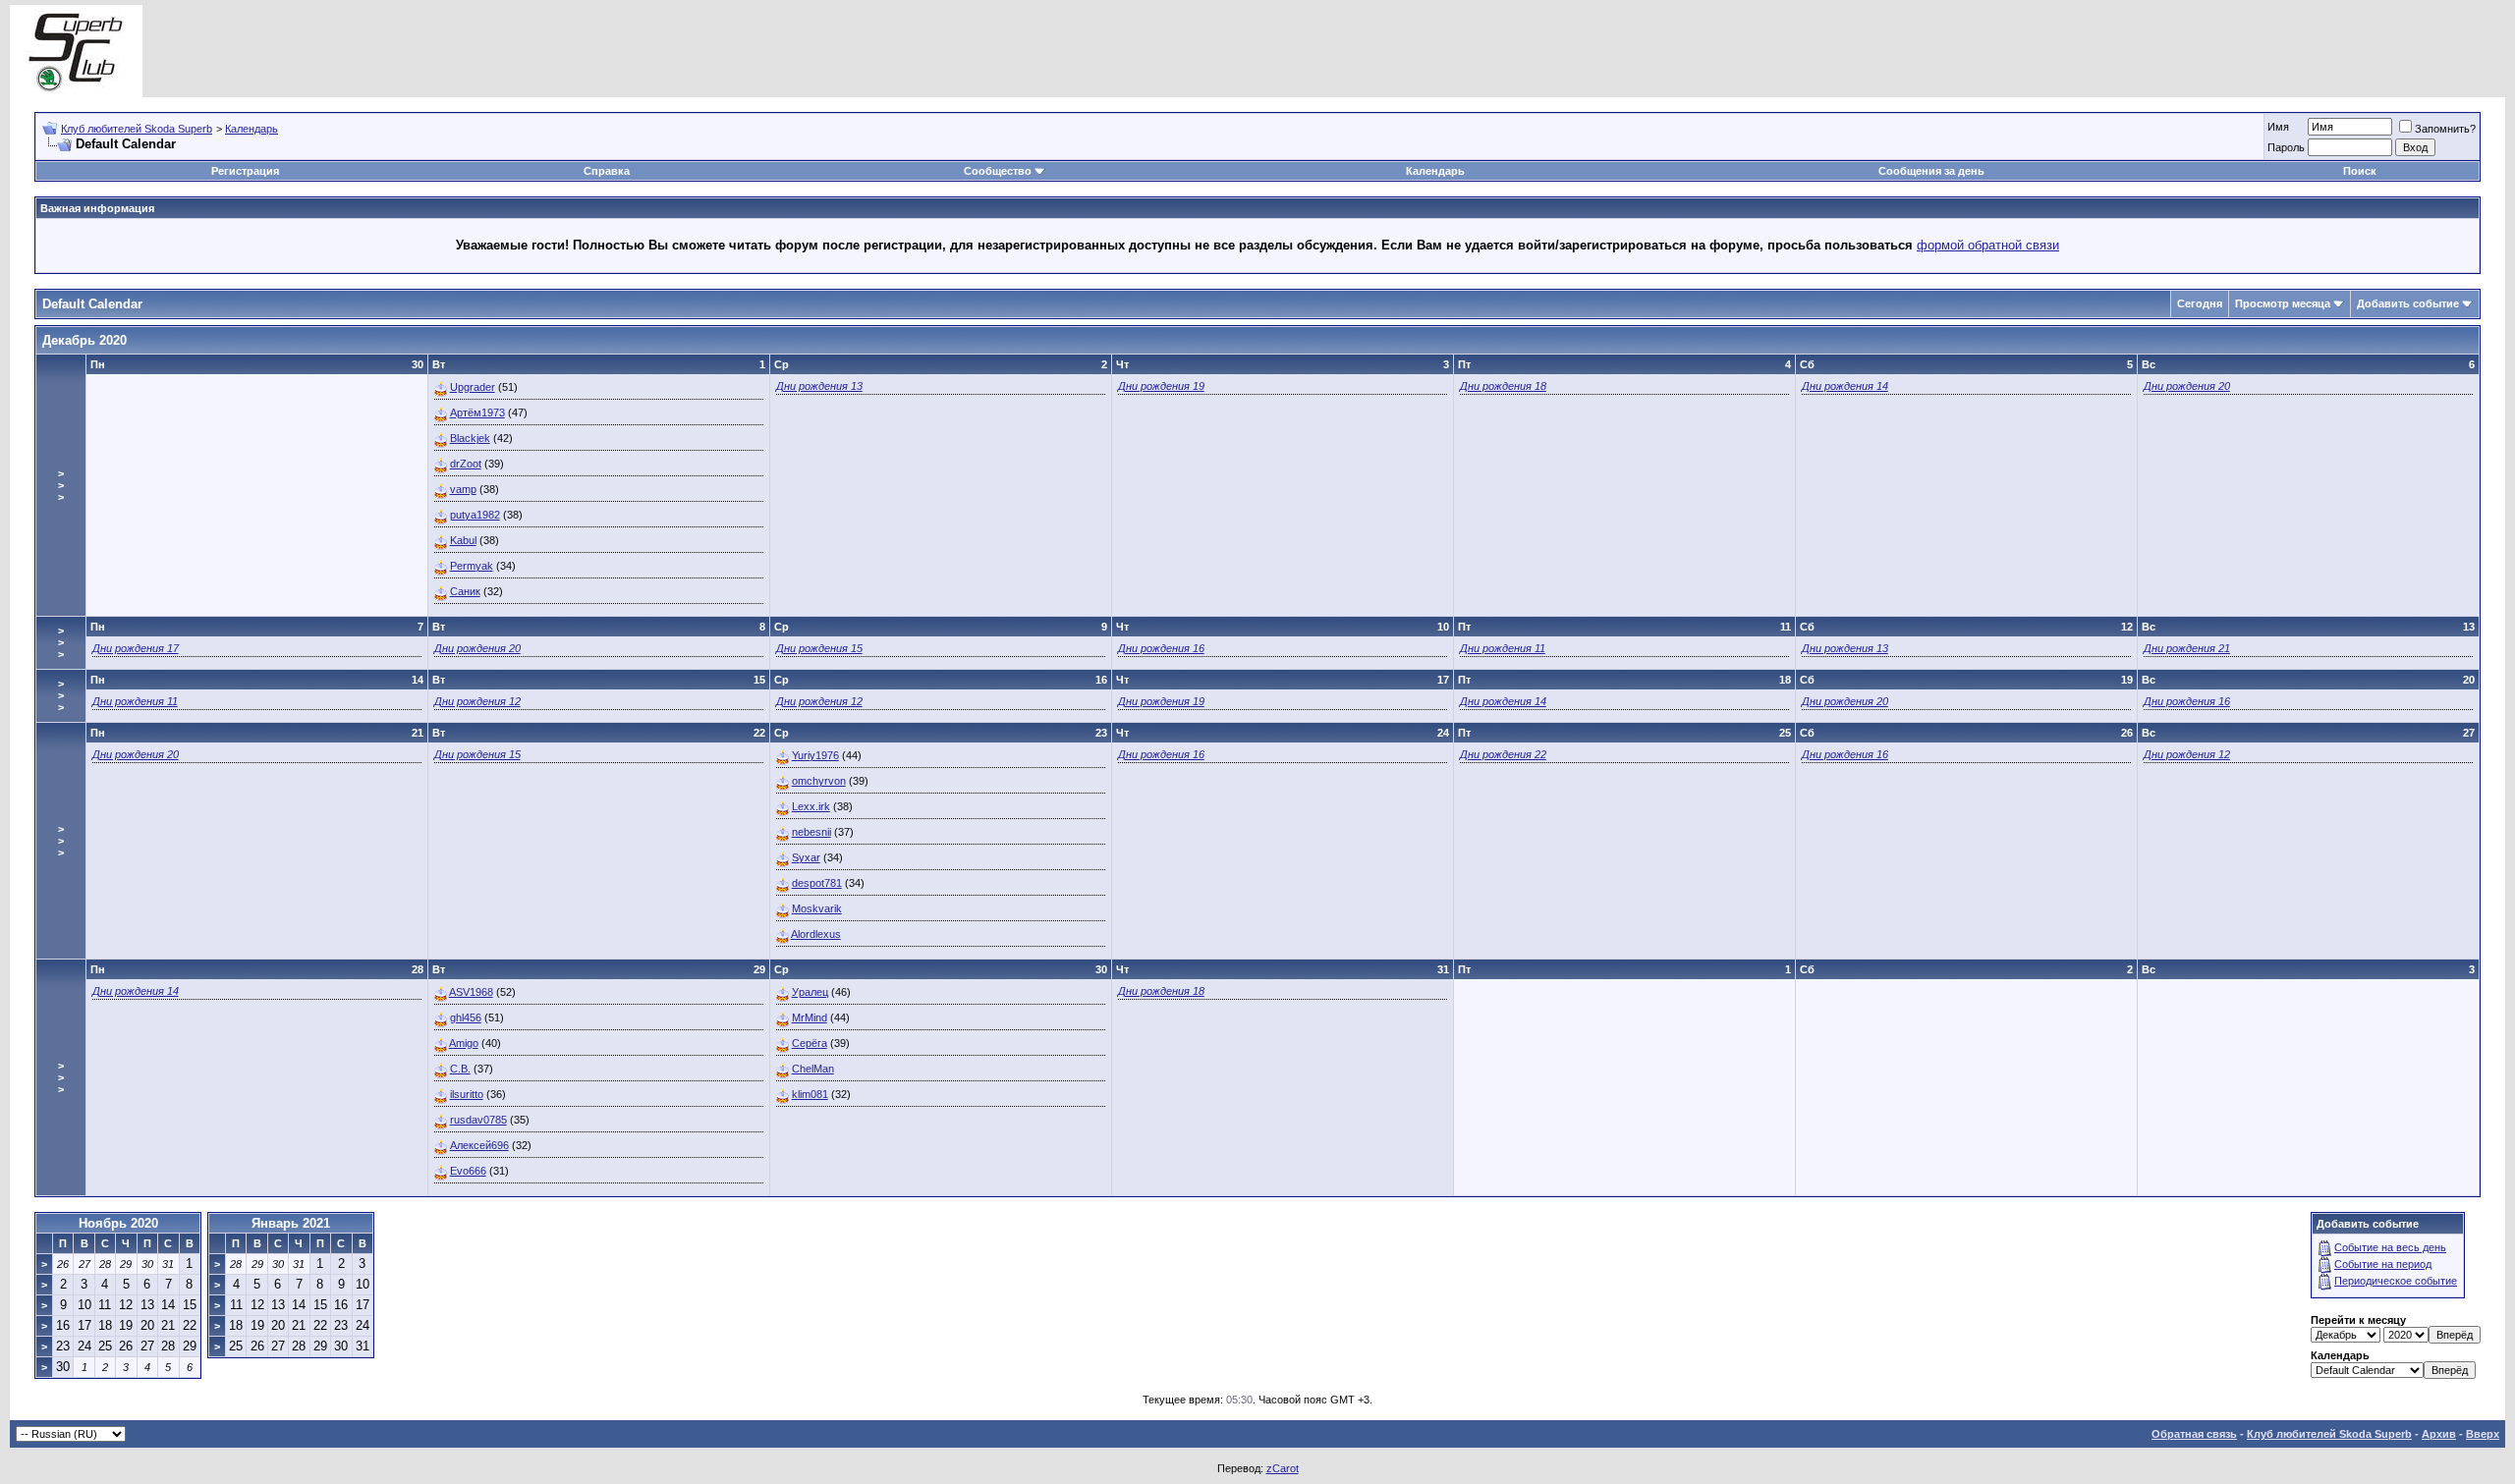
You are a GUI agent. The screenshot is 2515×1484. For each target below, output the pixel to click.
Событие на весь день (2390, 1247)
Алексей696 (479, 1145)
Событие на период (2383, 1264)
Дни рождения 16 (1161, 648)
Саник (465, 591)
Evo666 (468, 1171)
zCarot (1283, 1468)
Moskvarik (817, 908)
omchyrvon (819, 781)
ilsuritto (467, 1094)
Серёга (810, 1043)
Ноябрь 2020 (118, 1223)
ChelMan (813, 1069)
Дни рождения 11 (1503, 648)
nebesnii (811, 832)
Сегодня (2200, 303)
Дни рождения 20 (2187, 386)
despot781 (817, 883)
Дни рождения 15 (819, 648)
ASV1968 (471, 992)
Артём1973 (477, 412)
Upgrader (473, 387)
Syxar (806, 857)
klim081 (810, 1094)
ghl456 (466, 1017)
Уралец (810, 992)
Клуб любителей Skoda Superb (137, 129)
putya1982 (475, 515)
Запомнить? (2445, 129)
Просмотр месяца (2283, 303)
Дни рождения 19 (1161, 386)
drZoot (466, 464)
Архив (2439, 1434)
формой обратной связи (1988, 245)
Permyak (472, 566)
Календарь (251, 129)
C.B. (460, 1069)
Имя (2278, 127)
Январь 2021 (291, 1223)
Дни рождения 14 (1845, 386)
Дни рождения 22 (1503, 754)
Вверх (2483, 1434)
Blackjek (470, 438)
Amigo (464, 1043)
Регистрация (245, 171)
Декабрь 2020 (84, 340)
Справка (607, 171)
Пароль (2286, 147)
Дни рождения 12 (477, 701)
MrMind (810, 1017)
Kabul (463, 540)
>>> (61, 485)
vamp (463, 489)
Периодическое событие (2396, 1281)
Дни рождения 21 (2187, 648)
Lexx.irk (811, 806)
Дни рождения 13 (819, 386)
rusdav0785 (478, 1120)
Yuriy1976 (815, 755)
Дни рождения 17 (136, 648)
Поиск (2360, 171)
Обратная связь (2194, 1434)
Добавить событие (2408, 303)
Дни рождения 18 (1503, 386)
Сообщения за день (1931, 171)
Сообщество (998, 171)
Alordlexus (816, 934)
